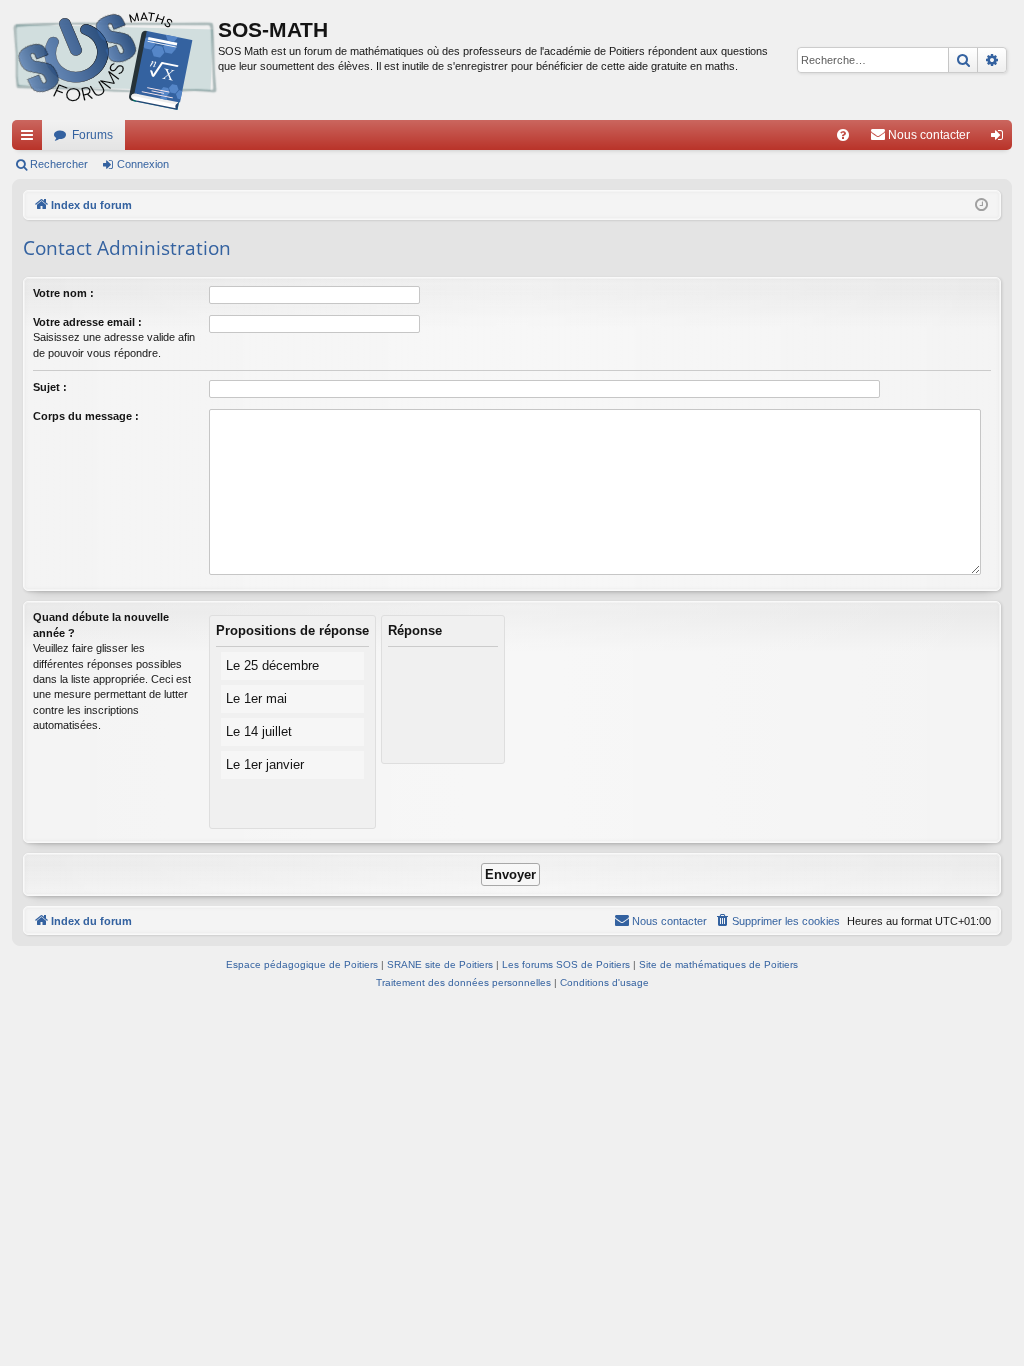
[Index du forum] (115, 60)
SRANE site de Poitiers (440, 964)
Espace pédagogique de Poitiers (302, 964)
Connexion (143, 164)
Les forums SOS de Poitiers (566, 964)
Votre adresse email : (87, 322)
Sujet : (50, 387)
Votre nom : (63, 293)
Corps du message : (86, 416)
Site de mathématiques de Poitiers (718, 964)
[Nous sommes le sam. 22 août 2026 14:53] (981, 205)
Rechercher (59, 164)
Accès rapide (31, 139)
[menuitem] (843, 135)
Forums (92, 135)
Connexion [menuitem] (1001, 139)
